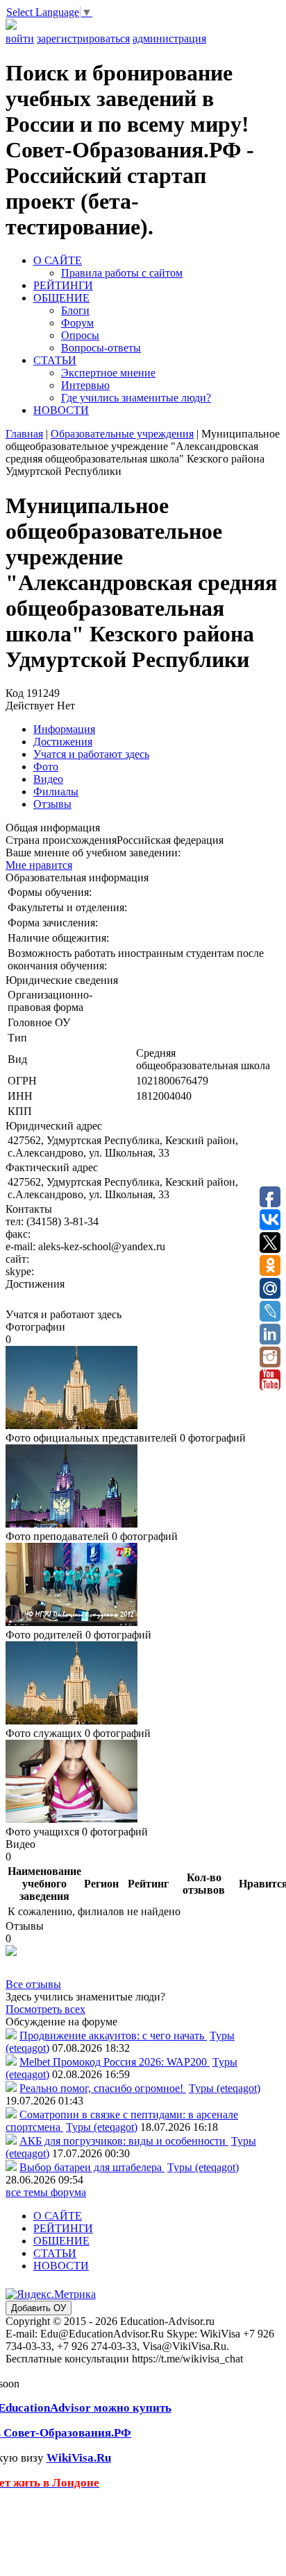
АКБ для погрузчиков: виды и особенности (124, 2141)
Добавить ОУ (39, 2308)
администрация (169, 38)
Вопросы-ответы (101, 348)
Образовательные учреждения (122, 434)
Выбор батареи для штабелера (92, 2167)
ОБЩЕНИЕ (61, 298)
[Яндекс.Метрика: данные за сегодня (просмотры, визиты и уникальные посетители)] (51, 2294)
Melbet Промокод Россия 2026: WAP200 (115, 2062)
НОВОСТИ (61, 410)
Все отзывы (33, 1984)
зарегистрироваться (83, 38)
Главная (24, 434)
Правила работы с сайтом (122, 273)
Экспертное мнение (108, 373)
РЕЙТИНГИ (63, 285)
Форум (77, 323)
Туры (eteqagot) (225, 2088)
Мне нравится (39, 865)
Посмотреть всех (45, 2009)
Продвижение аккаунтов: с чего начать (113, 2035)
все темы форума (46, 2192)
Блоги (75, 310)
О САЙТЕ (58, 260)
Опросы (80, 335)
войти (20, 38)
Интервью (85, 385)
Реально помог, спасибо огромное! (103, 2088)
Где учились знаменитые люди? (136, 398)
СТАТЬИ (55, 360)
